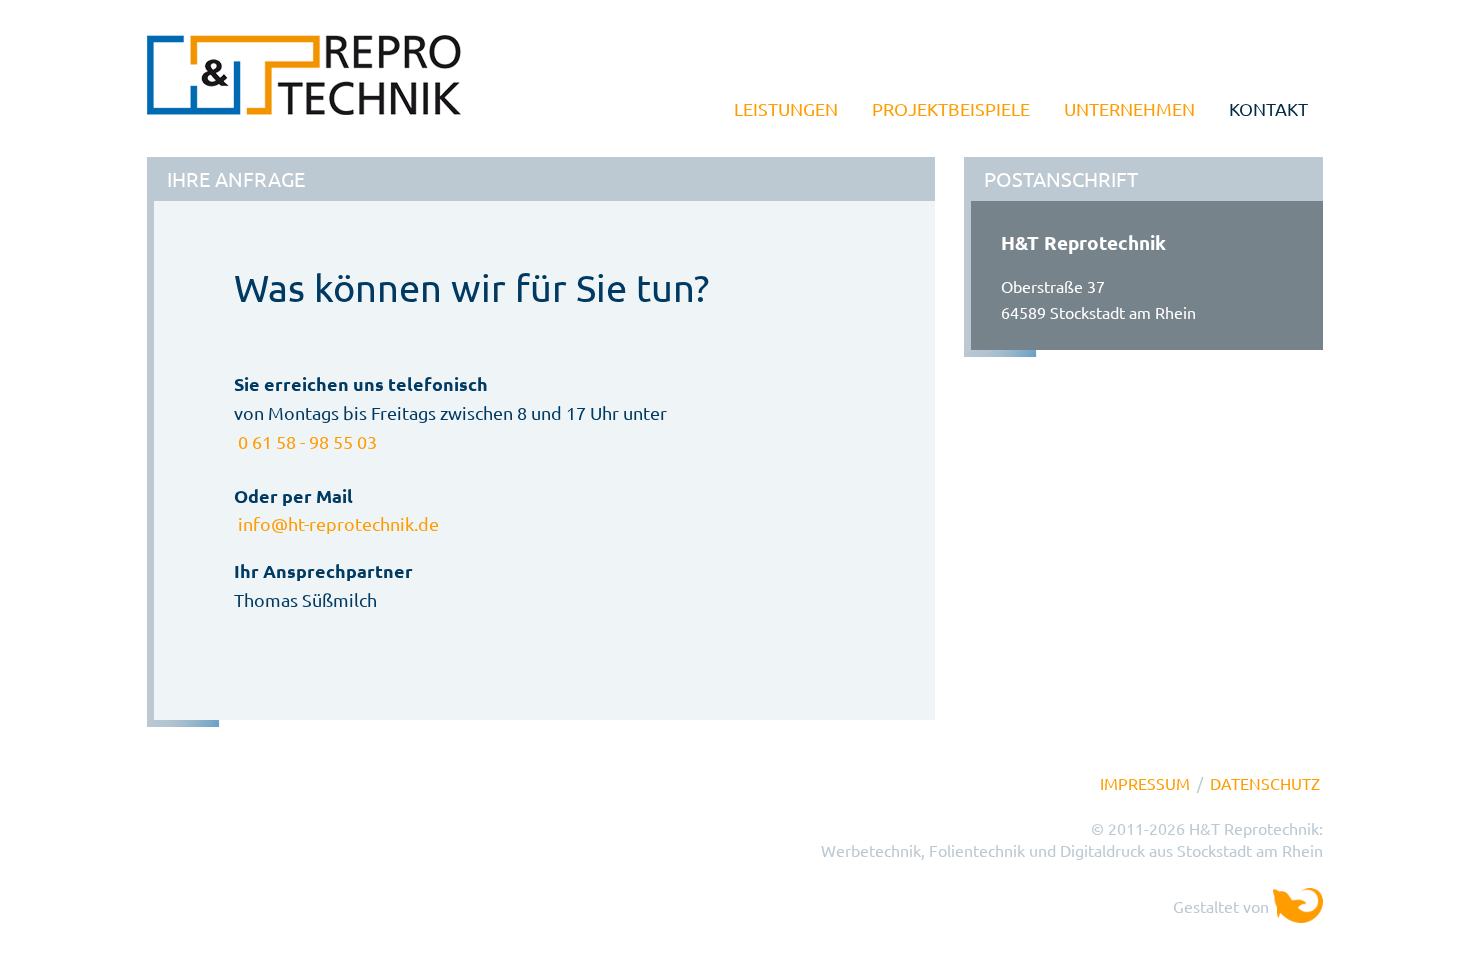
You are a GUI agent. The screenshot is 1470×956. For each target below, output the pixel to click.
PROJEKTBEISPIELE (951, 108)
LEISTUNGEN (786, 108)
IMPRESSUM (1145, 783)
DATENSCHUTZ (1265, 783)
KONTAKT (1268, 108)
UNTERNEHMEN (1129, 108)
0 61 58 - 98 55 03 (307, 441)
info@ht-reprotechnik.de (338, 523)
